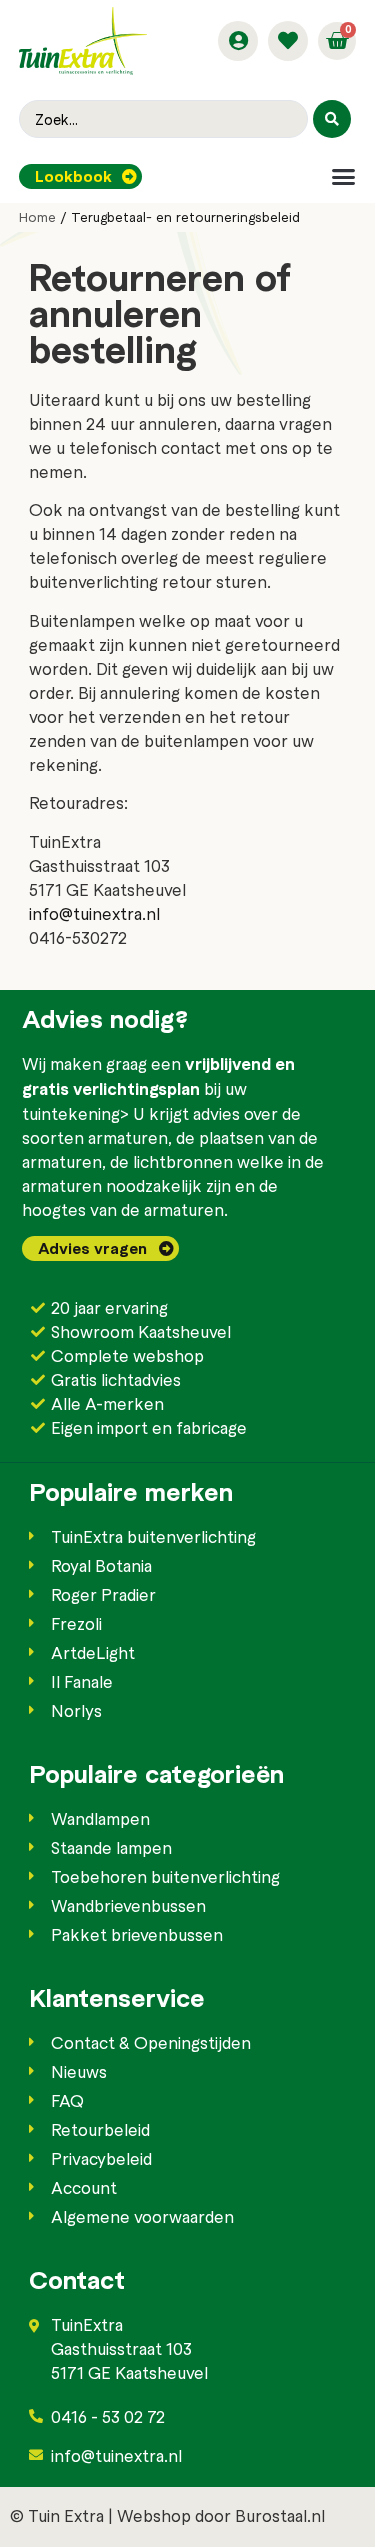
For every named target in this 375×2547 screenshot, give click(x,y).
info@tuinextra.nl (94, 913)
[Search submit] (332, 119)
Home (37, 217)
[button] (343, 176)
